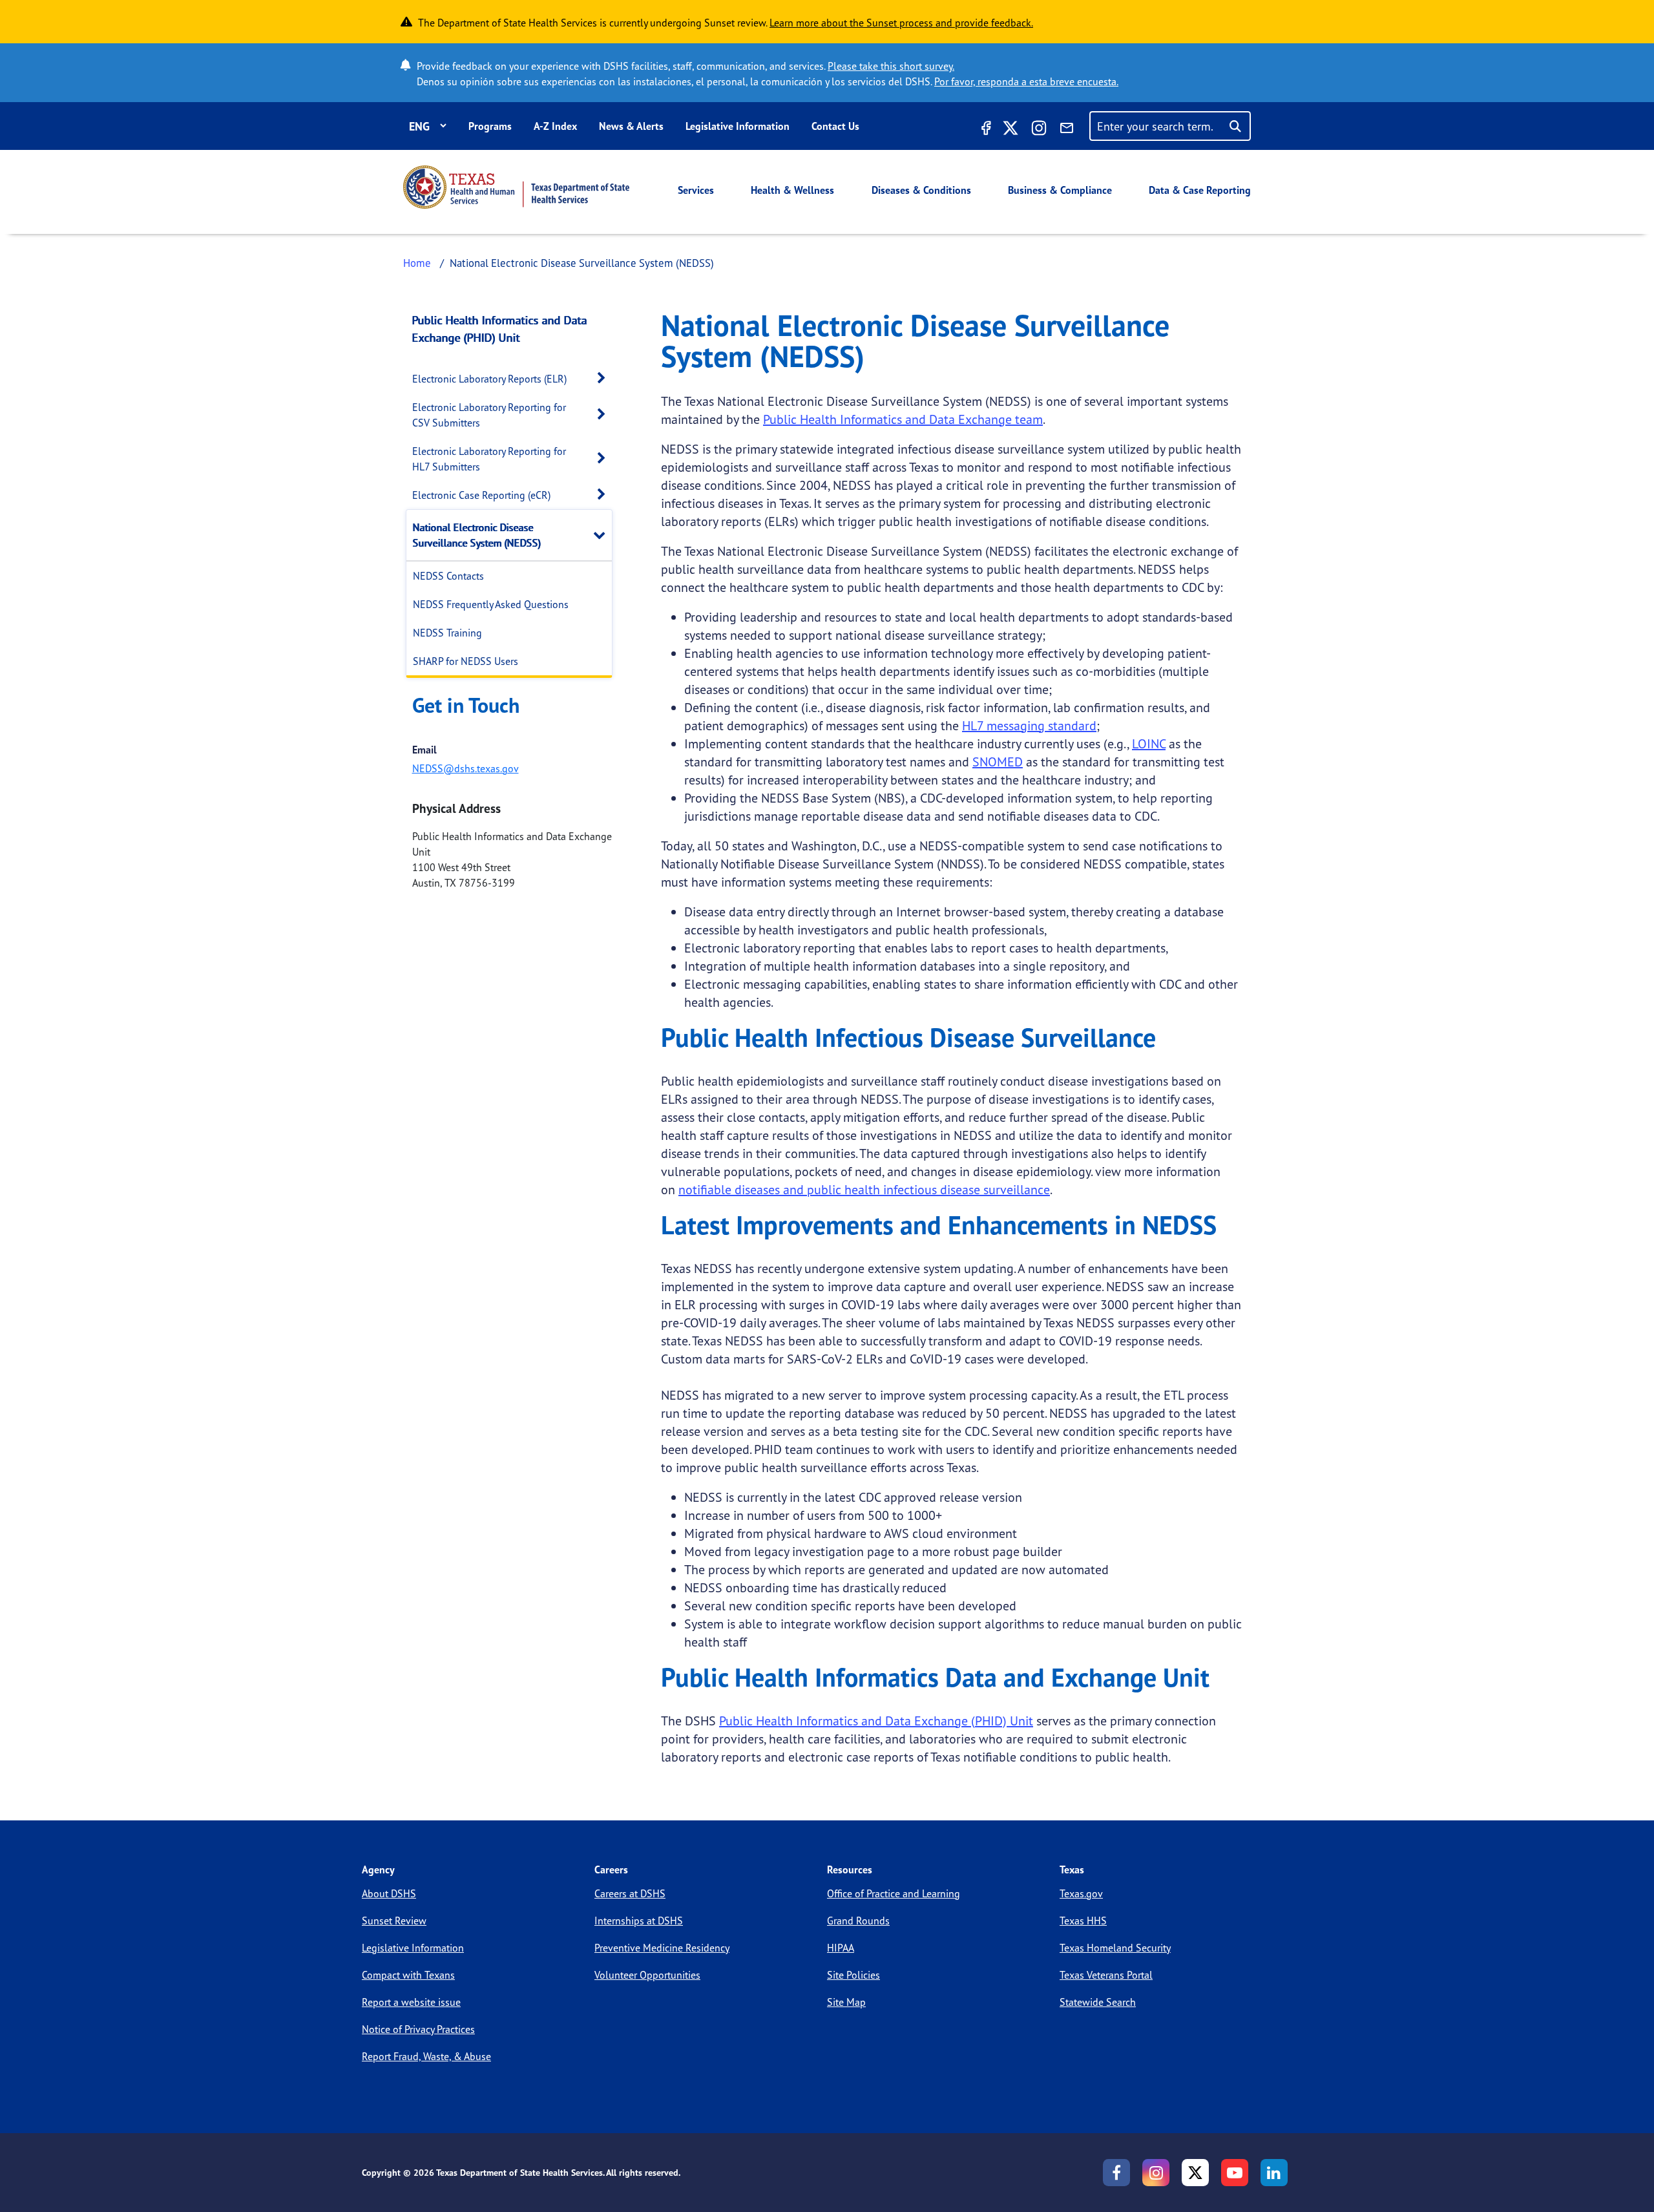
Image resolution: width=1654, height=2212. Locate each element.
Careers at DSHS (630, 1893)
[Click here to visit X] (1010, 130)
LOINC (1149, 743)
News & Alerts (631, 126)
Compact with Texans (408, 1975)
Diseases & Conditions (921, 190)
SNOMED (998, 762)
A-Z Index (555, 126)
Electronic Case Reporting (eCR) (481, 495)
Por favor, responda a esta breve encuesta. (1026, 81)
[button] (605, 378)
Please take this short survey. (891, 66)
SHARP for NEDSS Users (466, 661)
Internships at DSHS (639, 1921)
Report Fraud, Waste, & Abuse (426, 2056)
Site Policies (853, 1975)
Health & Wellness (792, 190)
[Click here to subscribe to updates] (1067, 130)
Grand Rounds (858, 1921)
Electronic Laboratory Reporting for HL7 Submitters (489, 459)
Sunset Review (394, 1921)
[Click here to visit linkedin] (1274, 2173)
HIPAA (841, 1948)
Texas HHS (1083, 1921)
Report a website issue (411, 2002)
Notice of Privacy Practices (418, 2029)
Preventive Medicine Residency (662, 1948)
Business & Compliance (1060, 190)
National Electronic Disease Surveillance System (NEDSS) (477, 535)
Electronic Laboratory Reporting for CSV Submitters (489, 415)
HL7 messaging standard (1029, 725)
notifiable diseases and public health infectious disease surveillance (864, 1189)
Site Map (846, 2002)
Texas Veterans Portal (1106, 1975)
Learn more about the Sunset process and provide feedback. (901, 23)
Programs (490, 126)
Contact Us (835, 126)
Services (696, 190)
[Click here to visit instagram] (1039, 130)
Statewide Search (1098, 2002)
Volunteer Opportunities (647, 1975)
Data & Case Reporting (1200, 190)
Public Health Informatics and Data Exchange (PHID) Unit (500, 329)
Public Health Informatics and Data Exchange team (903, 419)
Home (417, 263)
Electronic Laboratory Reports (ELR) (489, 379)
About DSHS (389, 1893)
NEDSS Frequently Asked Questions (491, 604)
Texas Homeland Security (1115, 1948)
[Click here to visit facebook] (985, 130)
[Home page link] (516, 187)
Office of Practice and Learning (894, 1893)
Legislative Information (738, 126)
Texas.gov (1081, 1893)
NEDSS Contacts (448, 576)
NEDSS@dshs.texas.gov (466, 768)
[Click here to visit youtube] (1235, 2173)
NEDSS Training (447, 633)
